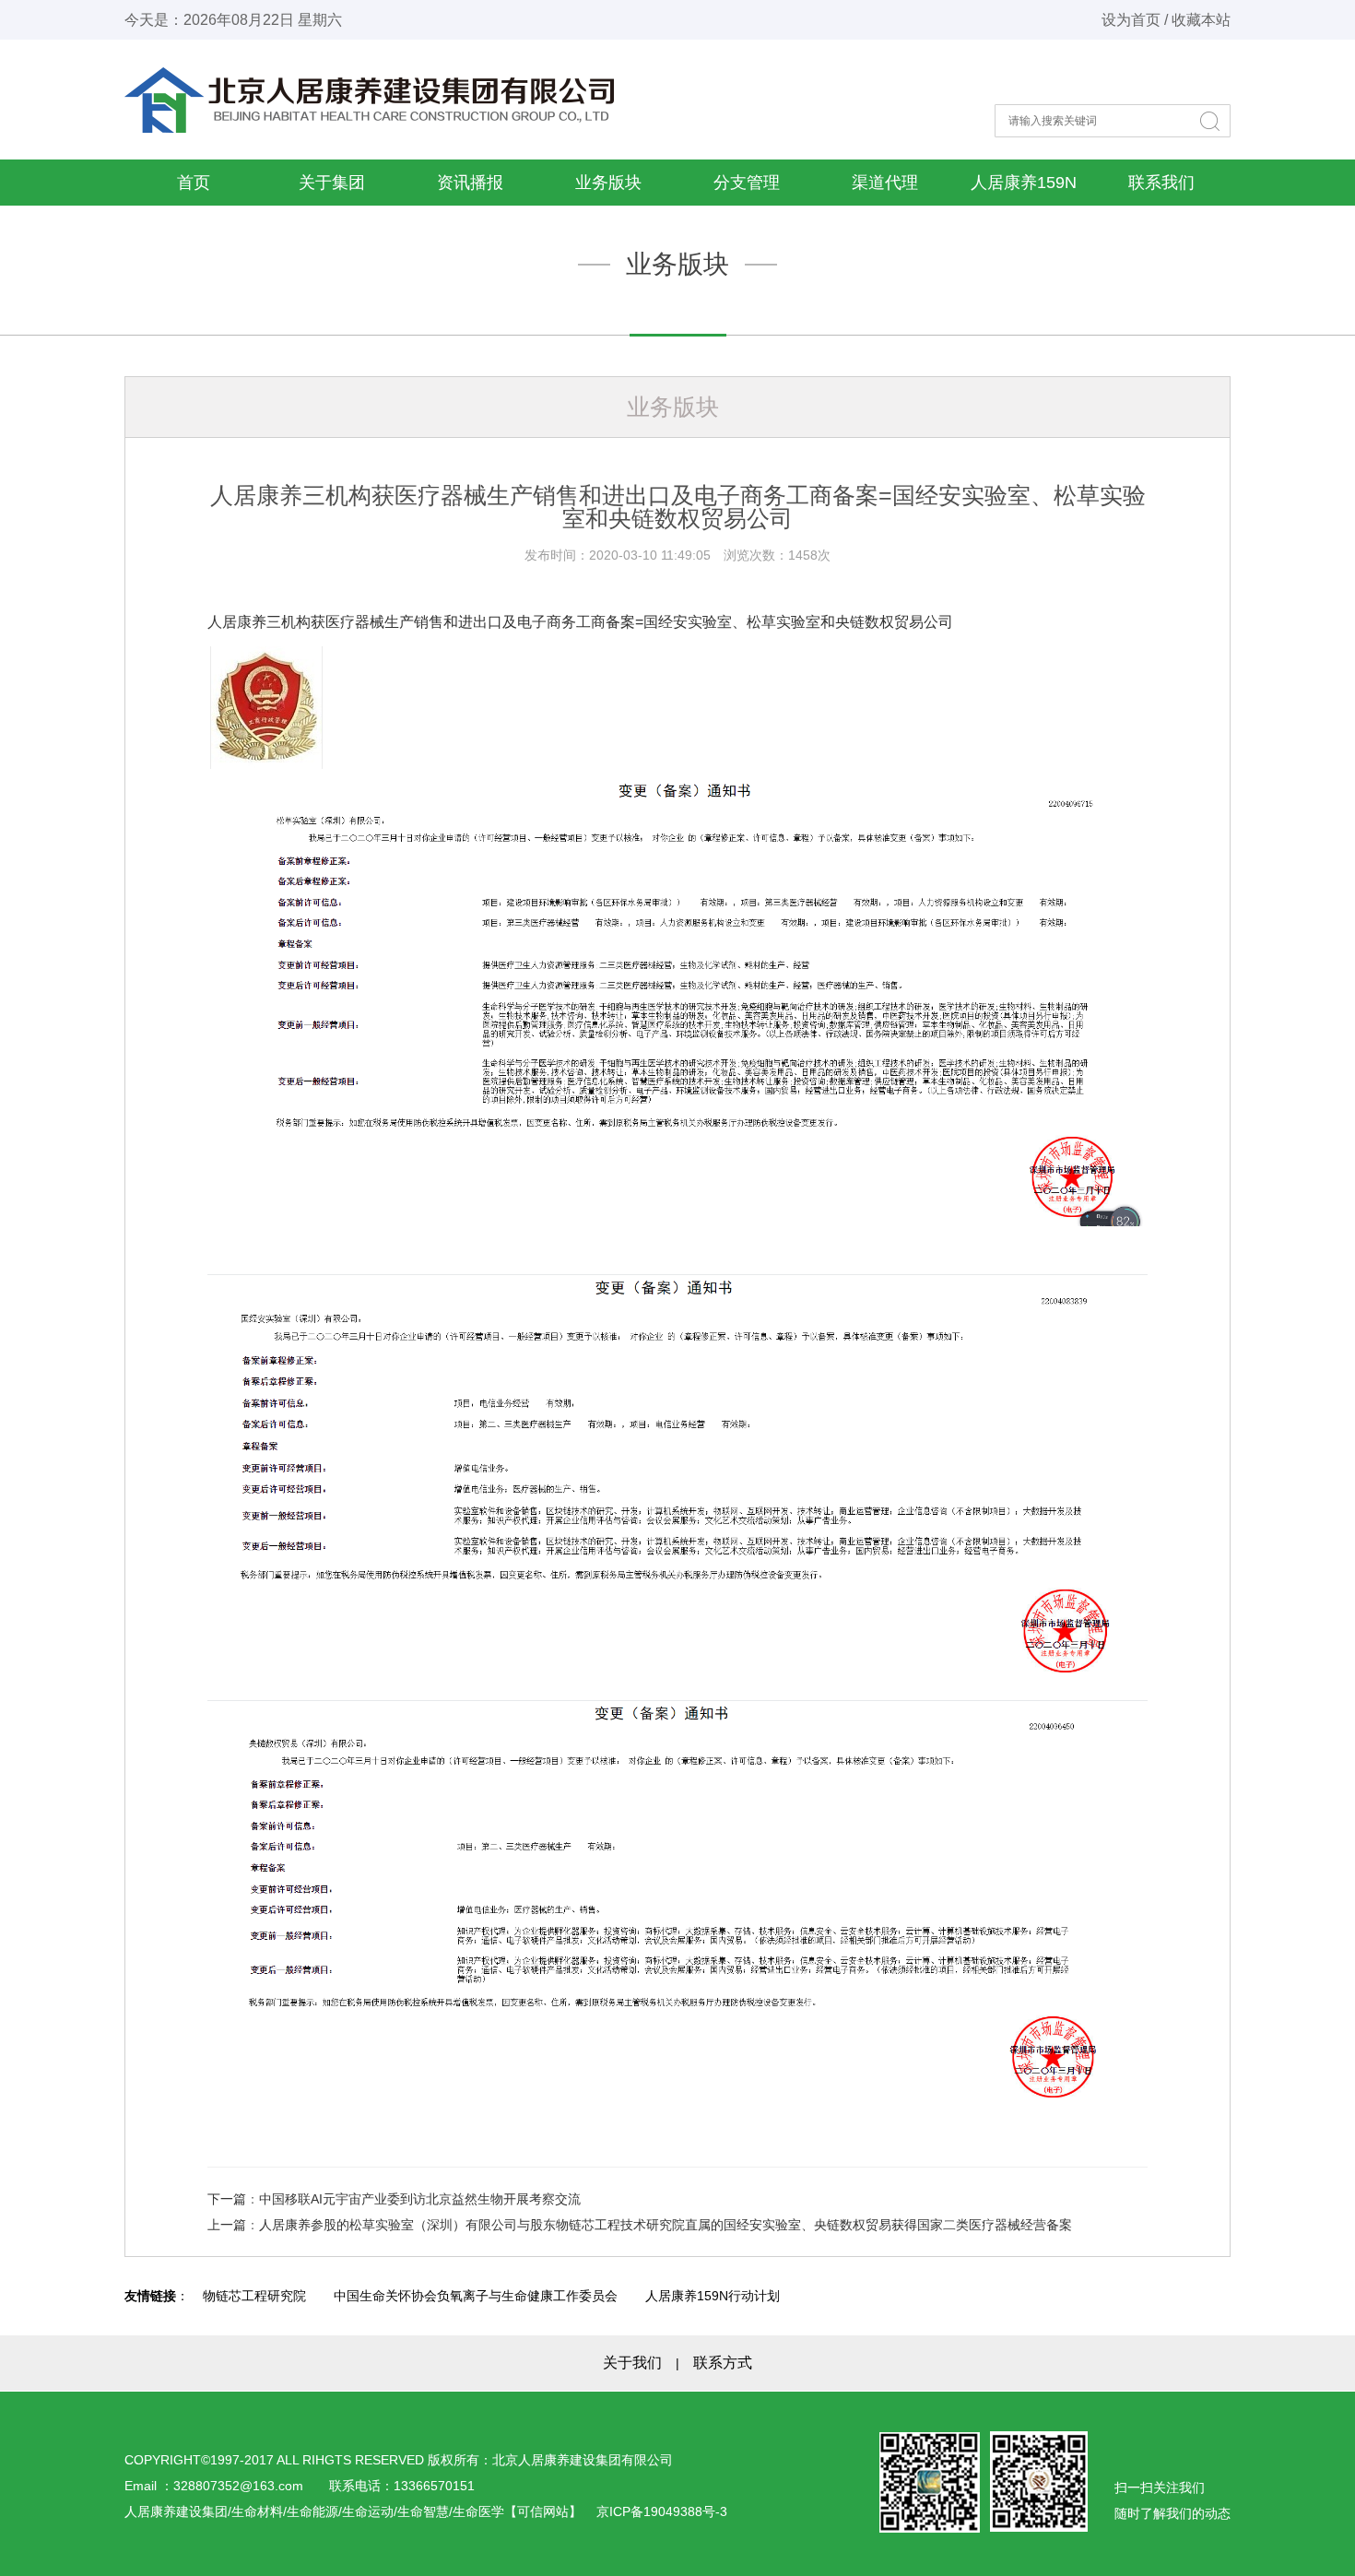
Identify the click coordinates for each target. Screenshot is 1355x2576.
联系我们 (1161, 183)
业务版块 (608, 183)
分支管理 (747, 183)
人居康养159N (1024, 183)
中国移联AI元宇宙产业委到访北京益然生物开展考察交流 (420, 2199)
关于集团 (332, 183)
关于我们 (632, 2363)
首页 (194, 183)
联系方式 (723, 2363)
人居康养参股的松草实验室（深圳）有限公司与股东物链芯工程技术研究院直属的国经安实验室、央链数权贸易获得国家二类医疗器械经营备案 (666, 2225)
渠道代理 (885, 183)
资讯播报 (470, 183)
